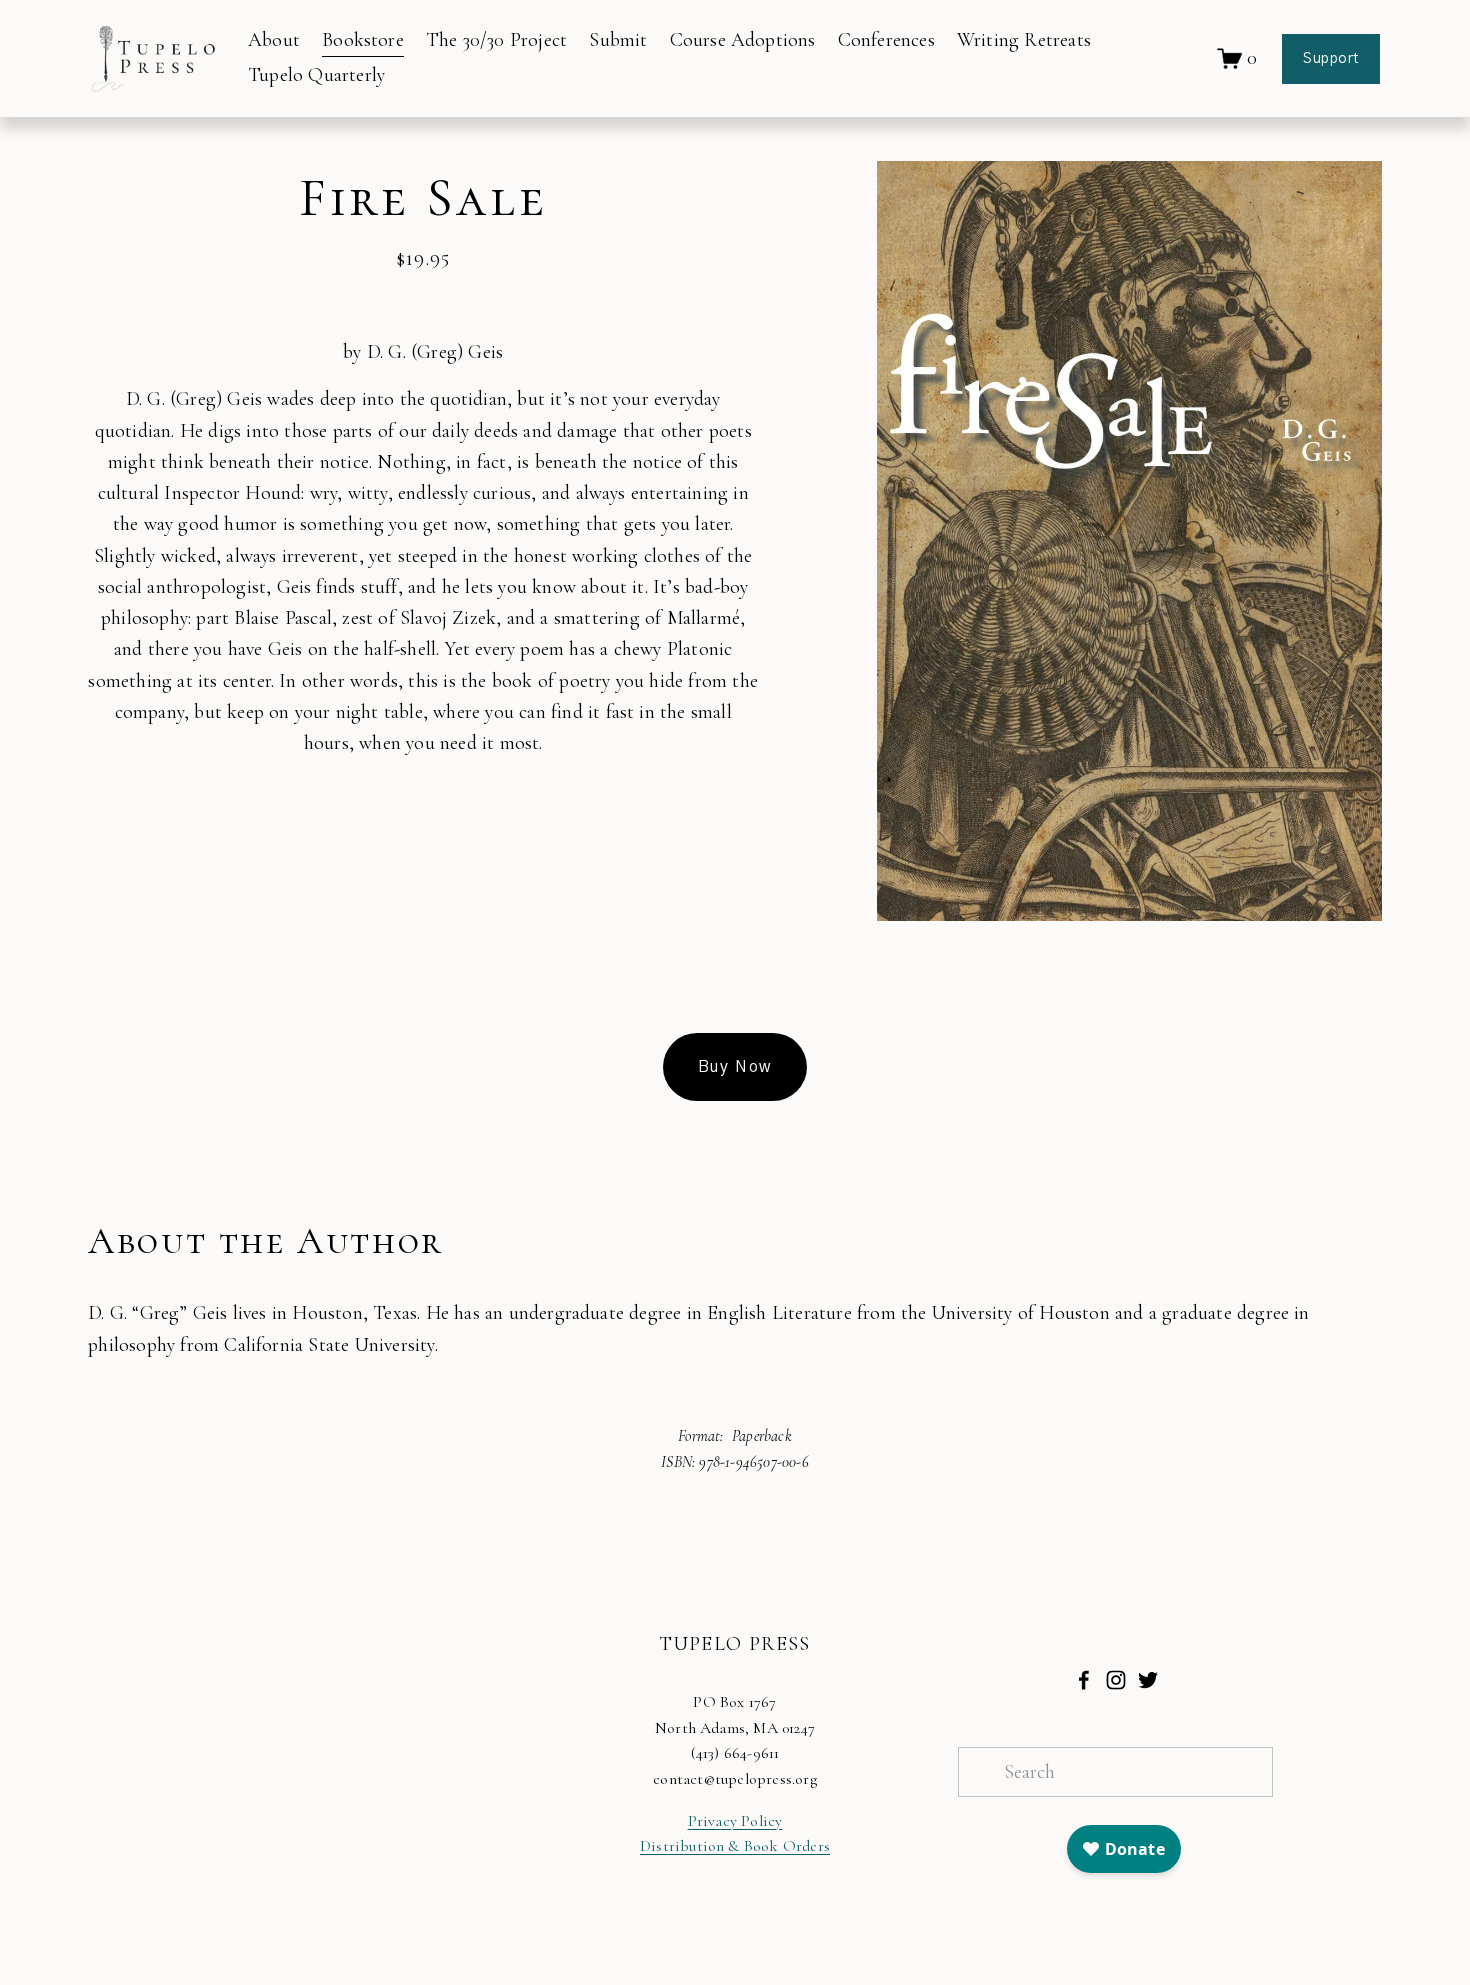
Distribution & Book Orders (735, 1846)
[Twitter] (1148, 1680)
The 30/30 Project (496, 40)
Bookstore (363, 40)
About (274, 40)
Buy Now (735, 1067)
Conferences (886, 40)
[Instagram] (1116, 1680)
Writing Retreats (1024, 40)
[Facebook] (1084, 1680)
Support (1331, 59)
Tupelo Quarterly (316, 75)
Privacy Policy (735, 1821)
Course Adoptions (743, 40)
